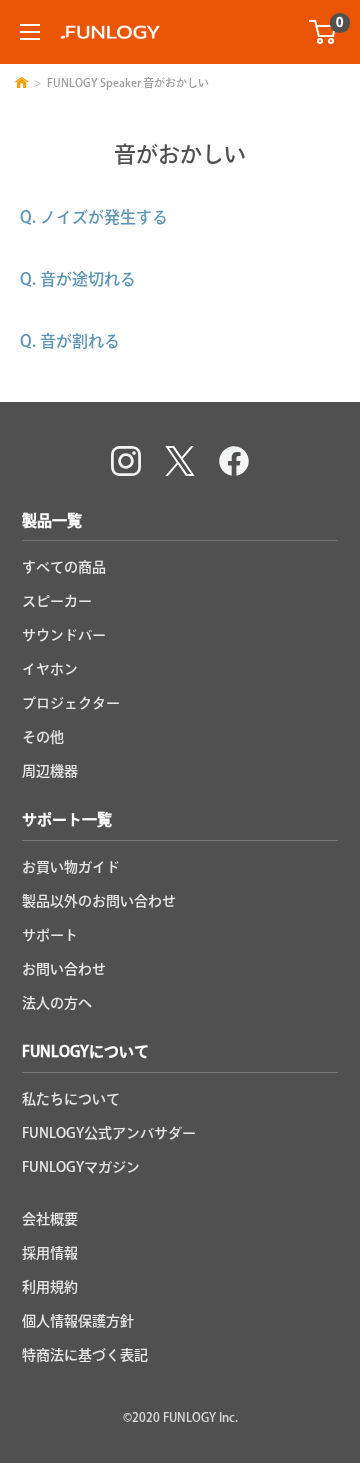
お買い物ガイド (71, 867)
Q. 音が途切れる (78, 279)
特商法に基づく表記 (85, 1355)
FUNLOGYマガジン (81, 1167)
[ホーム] (21, 82)
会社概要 (50, 1219)
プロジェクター (71, 703)
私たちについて (71, 1099)
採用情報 (50, 1253)
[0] (323, 32)
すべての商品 (64, 567)
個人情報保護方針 (78, 1321)
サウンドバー (64, 635)
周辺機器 (50, 771)
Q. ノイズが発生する (94, 217)
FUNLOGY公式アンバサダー (109, 1133)
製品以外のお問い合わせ (99, 901)
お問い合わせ (64, 969)
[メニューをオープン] (30, 32)
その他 (43, 737)
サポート (50, 935)
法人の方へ (57, 1003)
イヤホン (50, 669)
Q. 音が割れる (70, 341)
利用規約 (50, 1287)
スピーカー (57, 601)
